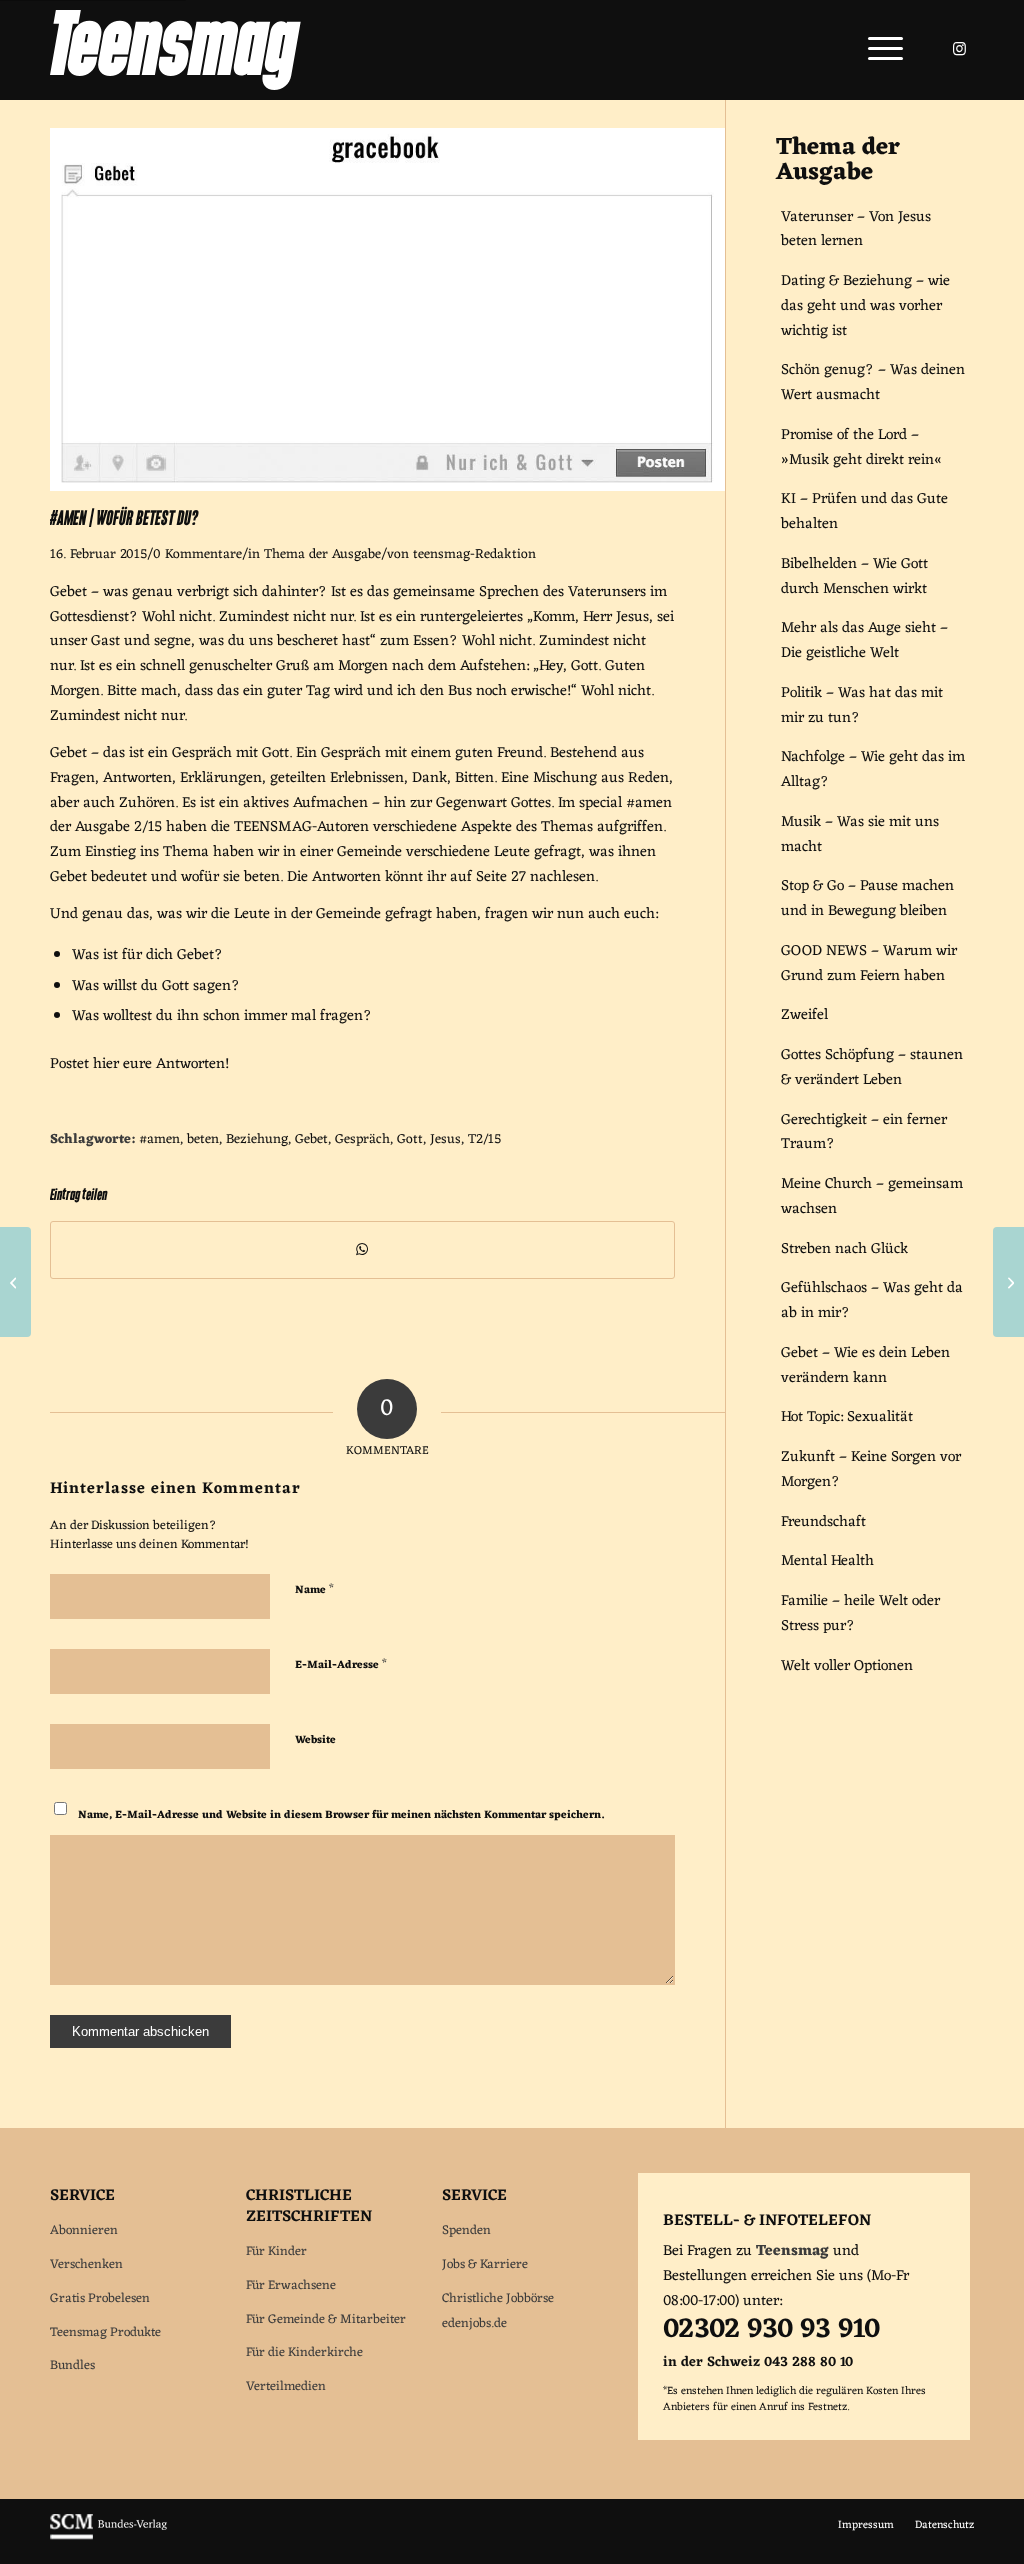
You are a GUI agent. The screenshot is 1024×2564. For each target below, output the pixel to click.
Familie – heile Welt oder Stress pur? (860, 1614)
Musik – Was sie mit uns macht (860, 835)
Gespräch (362, 1140)
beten (203, 1140)
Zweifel (804, 1015)
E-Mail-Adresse (341, 1663)
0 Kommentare (197, 555)
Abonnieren (84, 2230)
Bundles (72, 2365)
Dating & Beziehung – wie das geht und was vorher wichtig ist (865, 306)
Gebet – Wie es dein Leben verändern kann (865, 1366)
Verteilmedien (286, 2386)
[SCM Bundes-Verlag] (108, 2537)
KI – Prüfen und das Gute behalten (864, 512)
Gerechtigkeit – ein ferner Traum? (864, 1133)
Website (315, 1739)
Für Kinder (276, 2251)
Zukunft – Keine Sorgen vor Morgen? (871, 1470)
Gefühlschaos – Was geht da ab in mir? (872, 1301)
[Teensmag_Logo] (175, 50)
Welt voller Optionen (847, 1666)
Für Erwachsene (291, 2285)
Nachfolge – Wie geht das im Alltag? (873, 770)
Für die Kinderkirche (304, 2352)
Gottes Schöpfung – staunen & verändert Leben (872, 1068)
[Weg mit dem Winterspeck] (15, 1282)
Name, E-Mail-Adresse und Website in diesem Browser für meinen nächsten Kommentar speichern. (341, 1814)
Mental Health (827, 1561)
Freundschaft (823, 1522)
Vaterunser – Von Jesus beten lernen (856, 230)
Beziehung (257, 1140)
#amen (159, 1140)
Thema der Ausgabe (322, 555)
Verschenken (86, 2264)
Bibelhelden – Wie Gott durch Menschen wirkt (854, 577)
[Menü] (879, 50)
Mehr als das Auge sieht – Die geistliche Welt (864, 641)
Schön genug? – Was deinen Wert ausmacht (873, 383)
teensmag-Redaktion (474, 555)
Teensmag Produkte (105, 2332)
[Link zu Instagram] (959, 49)
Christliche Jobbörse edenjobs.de (498, 2311)
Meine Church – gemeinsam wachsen (872, 1197)
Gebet (311, 1140)
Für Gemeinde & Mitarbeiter (326, 2319)
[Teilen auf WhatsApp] (362, 1250)
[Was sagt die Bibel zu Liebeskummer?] (1008, 1282)
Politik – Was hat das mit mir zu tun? (862, 706)
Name (314, 1588)
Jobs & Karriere (485, 2264)
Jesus (445, 1140)
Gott (410, 1140)
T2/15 (484, 1140)
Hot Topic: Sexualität (847, 1417)
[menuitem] (879, 50)
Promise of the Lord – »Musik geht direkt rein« (861, 448)
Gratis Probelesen (100, 2298)
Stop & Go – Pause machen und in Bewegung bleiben (867, 899)
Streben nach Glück (844, 1249)
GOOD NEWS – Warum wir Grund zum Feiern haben (869, 964)
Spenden (466, 2230)
